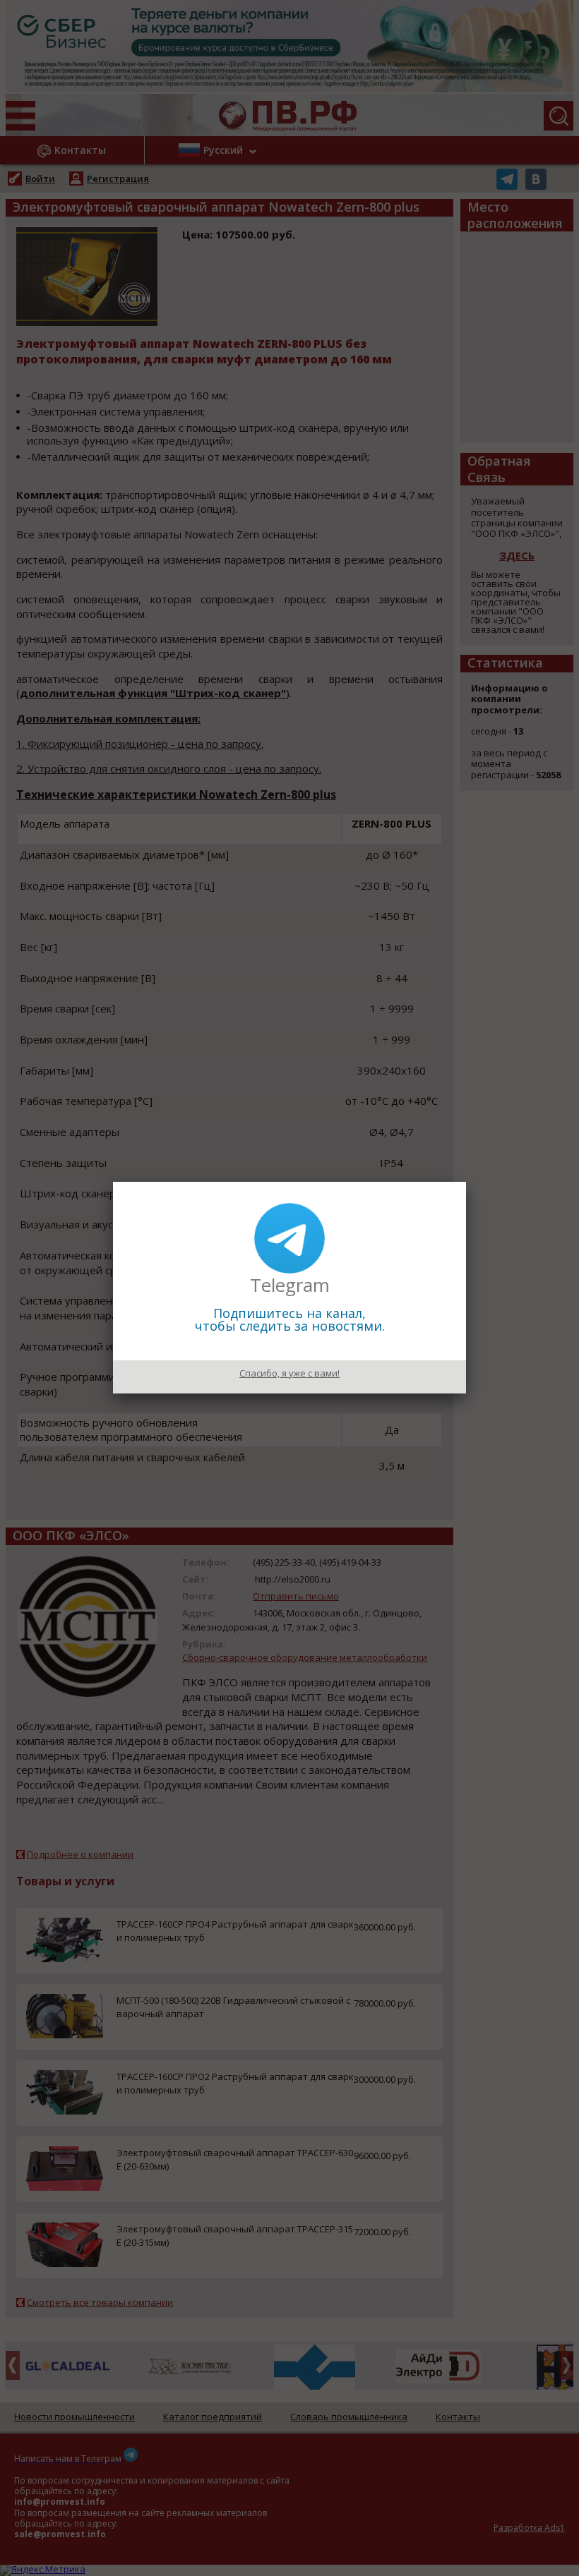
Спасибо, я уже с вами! (289, 1373)
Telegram (290, 1285)
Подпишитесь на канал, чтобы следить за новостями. (290, 1319)
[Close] (466, 1182)
